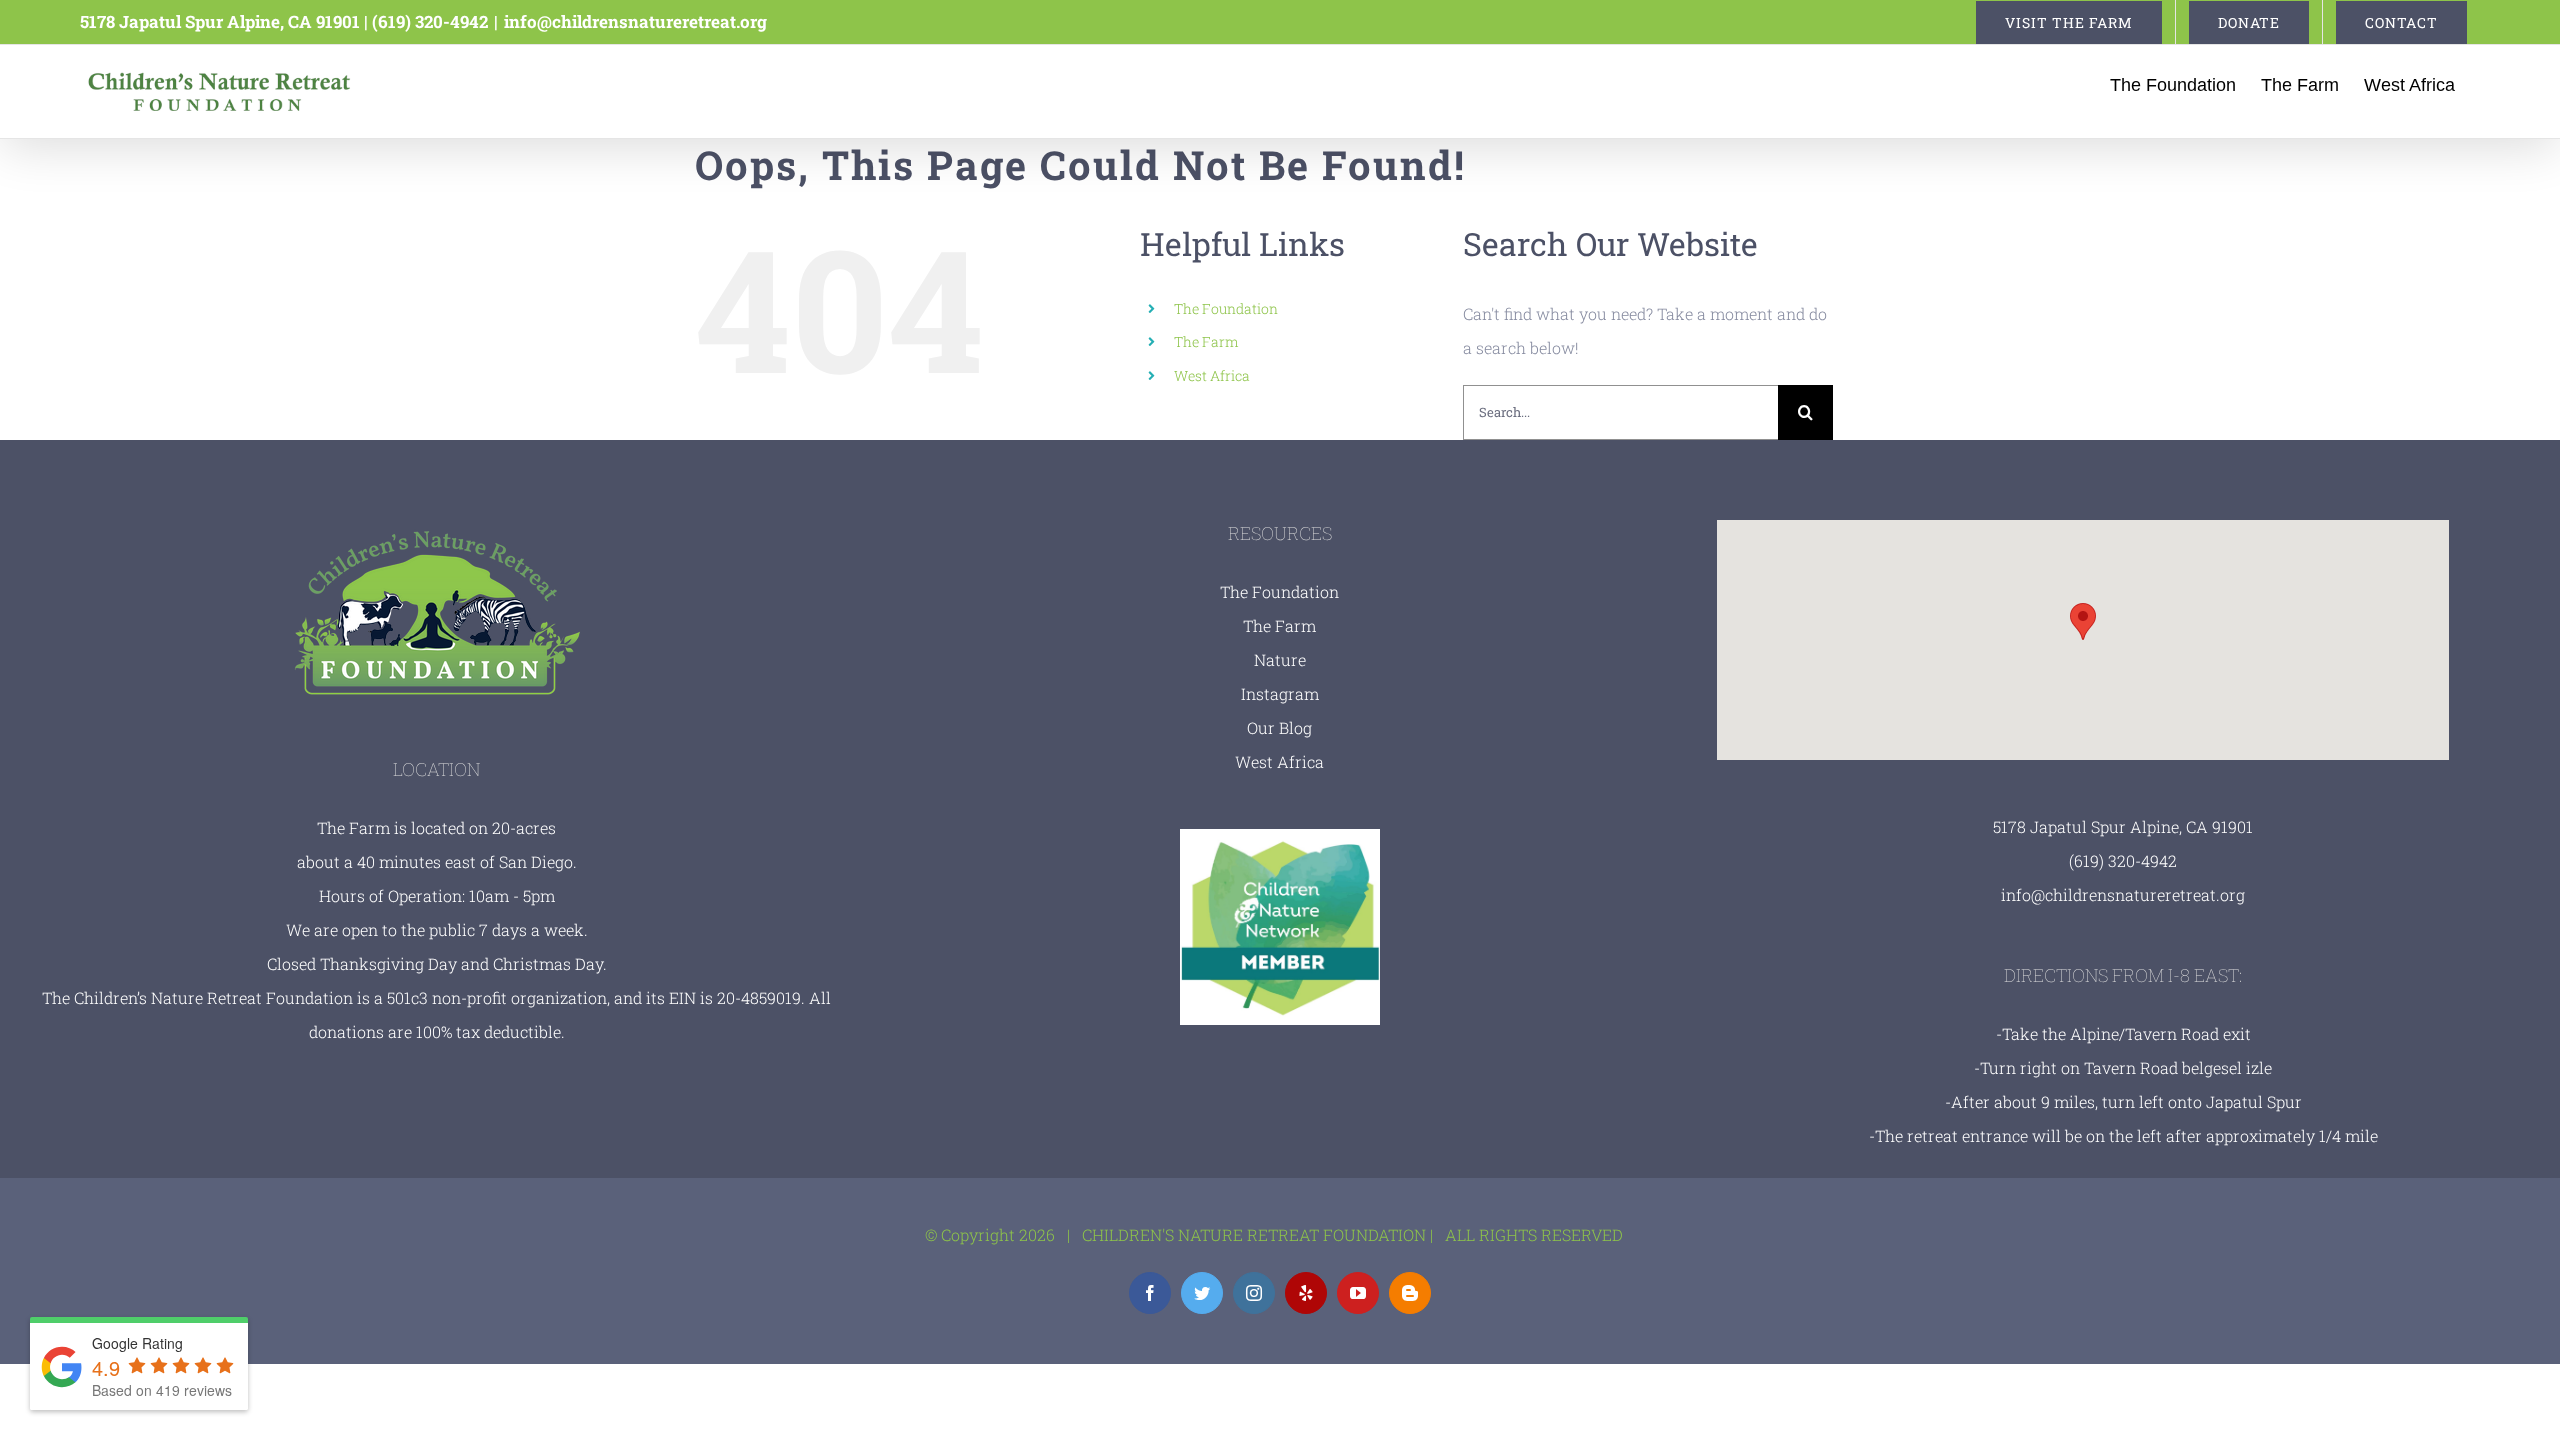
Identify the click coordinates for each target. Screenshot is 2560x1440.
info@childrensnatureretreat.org (635, 21)
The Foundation (1226, 308)
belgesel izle (2227, 1067)
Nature (1280, 659)
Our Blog (1279, 727)
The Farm (1206, 341)
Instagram (1280, 693)
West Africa (1212, 375)
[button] (2083, 621)
